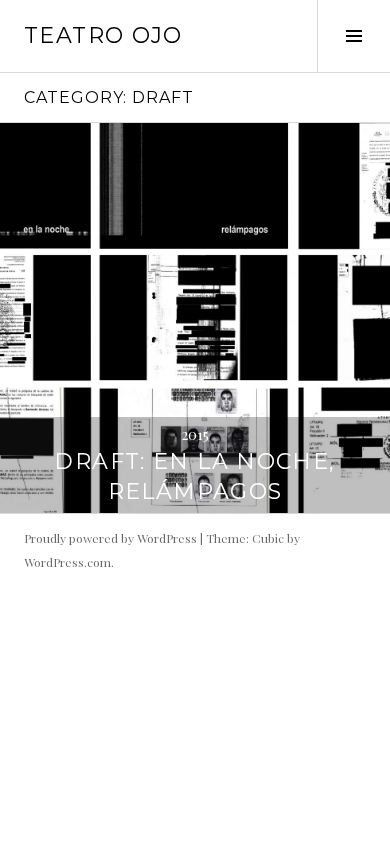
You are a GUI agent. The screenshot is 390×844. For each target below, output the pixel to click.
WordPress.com (67, 562)
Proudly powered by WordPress (110, 538)
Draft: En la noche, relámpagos (194, 476)
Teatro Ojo (103, 35)
